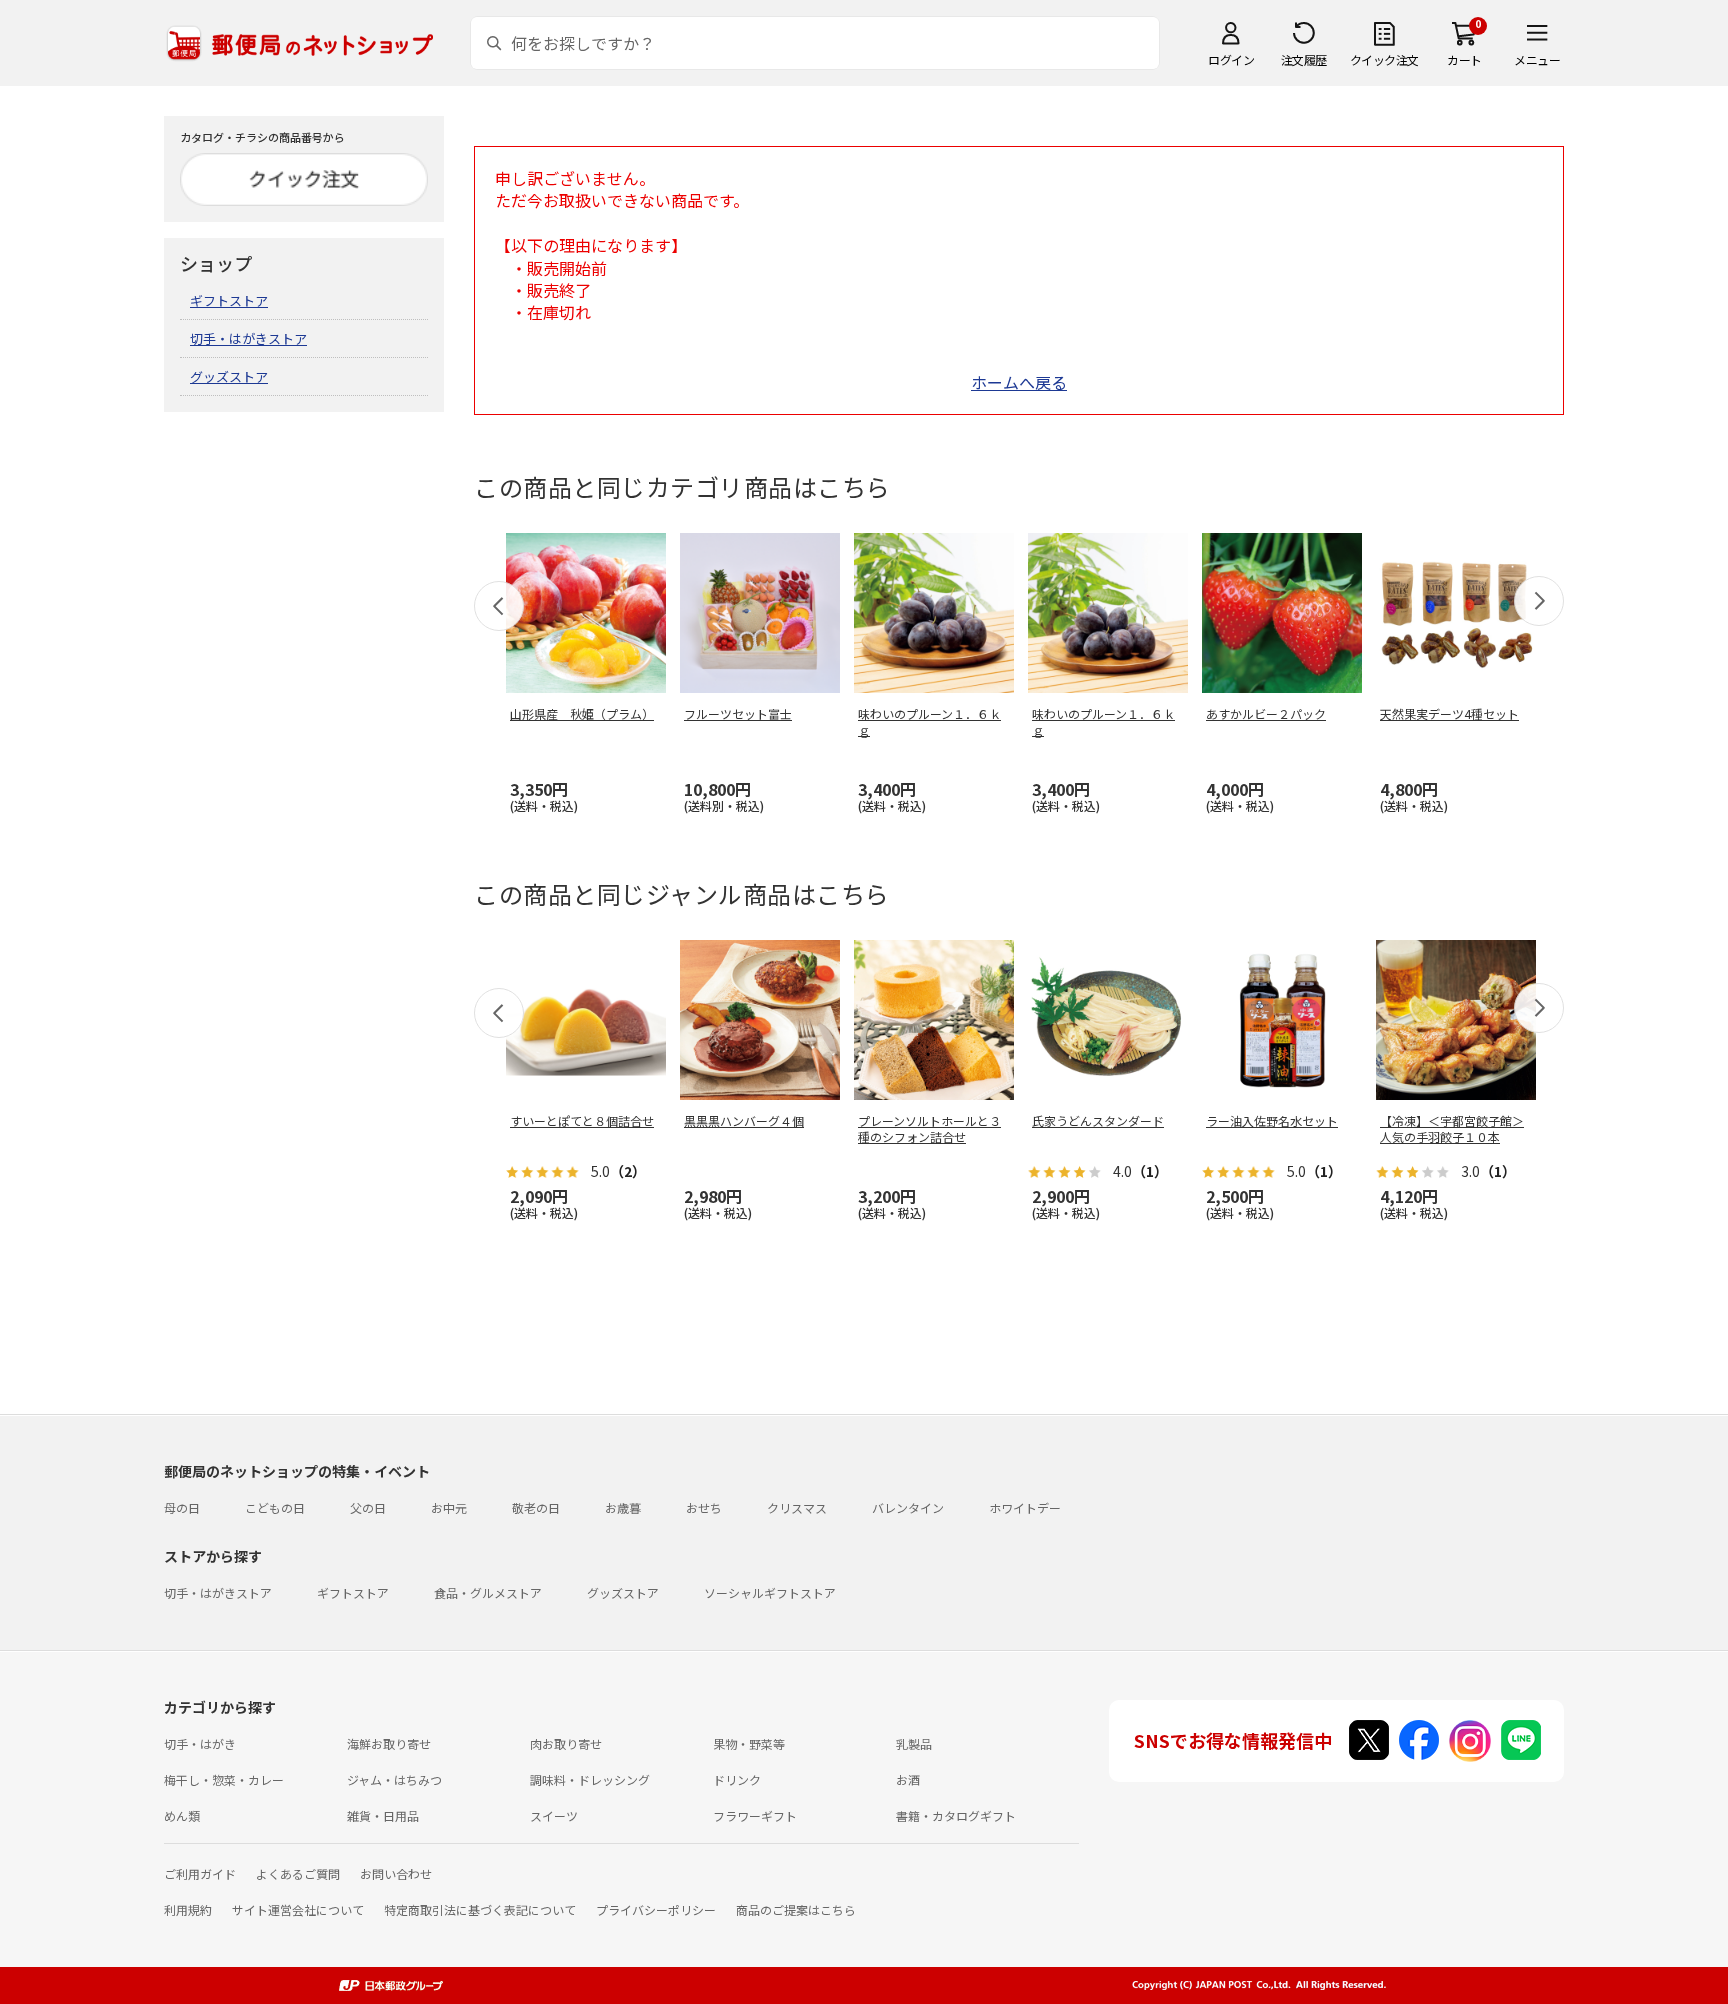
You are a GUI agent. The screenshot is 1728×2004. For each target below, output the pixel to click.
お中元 (449, 1507)
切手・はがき (200, 1743)
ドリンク (737, 1779)
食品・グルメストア (488, 1592)
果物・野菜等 (749, 1743)
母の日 (182, 1507)
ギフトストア (229, 300)
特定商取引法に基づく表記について (480, 1909)
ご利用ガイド (200, 1873)
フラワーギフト (755, 1815)
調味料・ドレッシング (590, 1779)
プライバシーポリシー (656, 1909)
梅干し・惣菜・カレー (224, 1779)
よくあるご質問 (298, 1873)
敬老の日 (536, 1507)
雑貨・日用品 (383, 1815)
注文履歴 (1304, 59)
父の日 (368, 1507)
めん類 (182, 1815)
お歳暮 (623, 1507)
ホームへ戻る (1019, 382)
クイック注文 (1384, 59)
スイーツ (554, 1815)
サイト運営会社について (298, 1909)
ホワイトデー (1025, 1507)
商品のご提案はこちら (796, 1909)
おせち (704, 1507)
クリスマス (797, 1507)
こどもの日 (275, 1507)
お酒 (908, 1779)
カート (1464, 59)
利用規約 (188, 1909)
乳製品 (914, 1743)
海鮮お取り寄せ (389, 1743)
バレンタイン (908, 1507)
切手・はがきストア (248, 338)
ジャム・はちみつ (394, 1779)
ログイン (1231, 59)
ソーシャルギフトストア (770, 1592)
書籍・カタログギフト (956, 1815)
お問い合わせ (396, 1873)
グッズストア (229, 376)
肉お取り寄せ (566, 1743)
